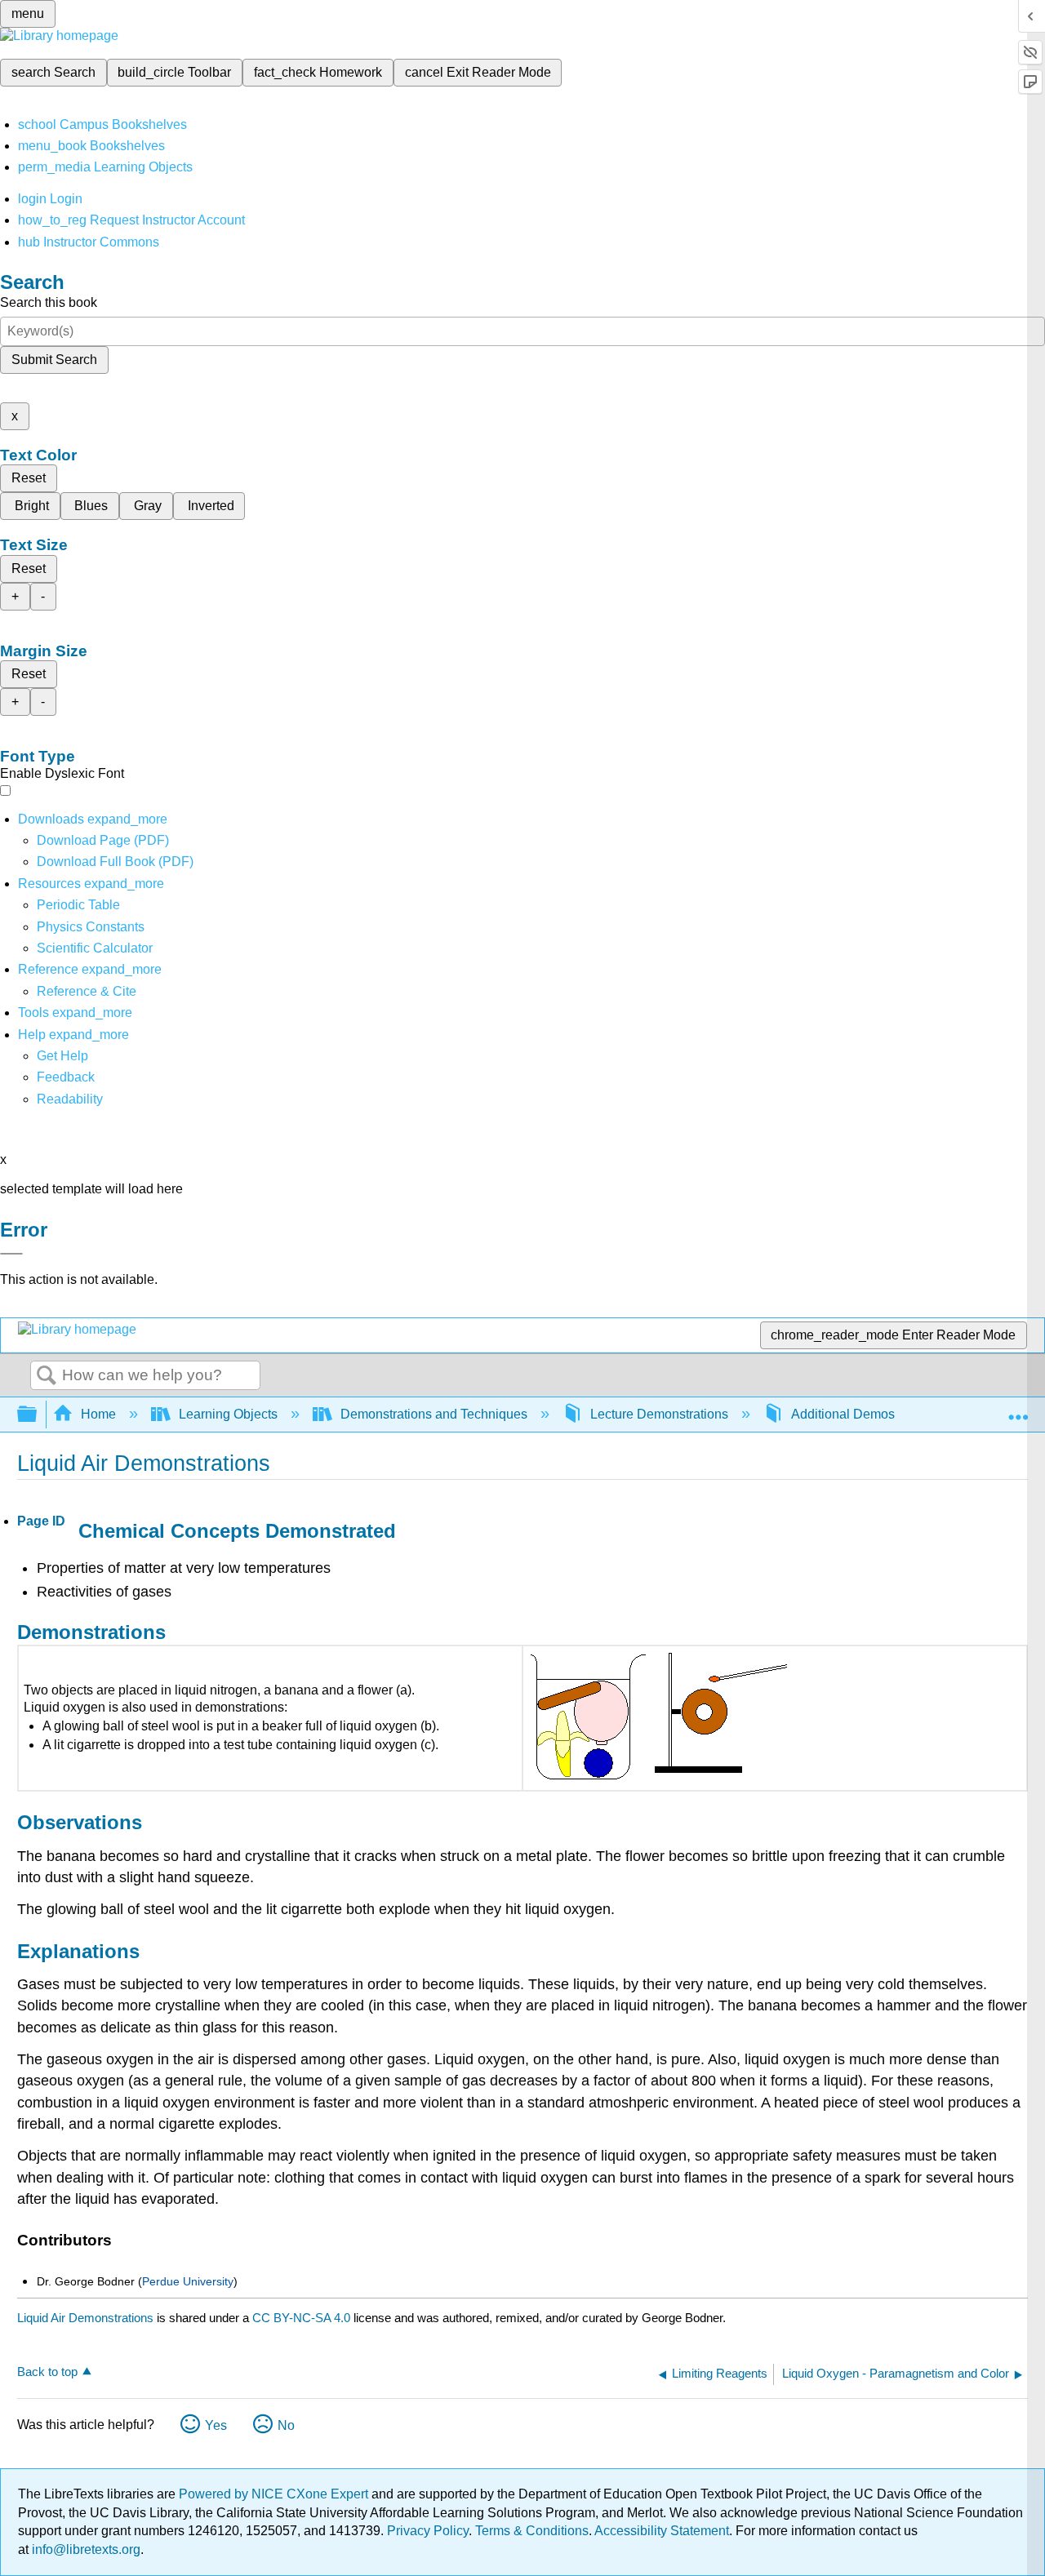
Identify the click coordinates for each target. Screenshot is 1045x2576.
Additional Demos (843, 1414)
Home (98, 1414)
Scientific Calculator (95, 948)
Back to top (47, 2372)
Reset (29, 478)
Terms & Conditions (532, 2531)
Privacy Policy (428, 2531)
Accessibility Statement (662, 2531)
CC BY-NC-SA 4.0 (301, 2318)
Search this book (49, 302)
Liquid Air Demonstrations (85, 2318)
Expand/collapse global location (1018, 1410)
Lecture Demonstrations (659, 1414)
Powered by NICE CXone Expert (275, 2494)
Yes (216, 2425)
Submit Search (54, 360)
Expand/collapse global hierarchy (38, 1415)
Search (47, 1376)
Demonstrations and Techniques (434, 1414)
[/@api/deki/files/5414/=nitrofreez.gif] (658, 1777)
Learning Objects (228, 1414)
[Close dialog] (11, 1254)
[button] (66, 1077)
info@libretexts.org (84, 2549)
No (286, 2425)
